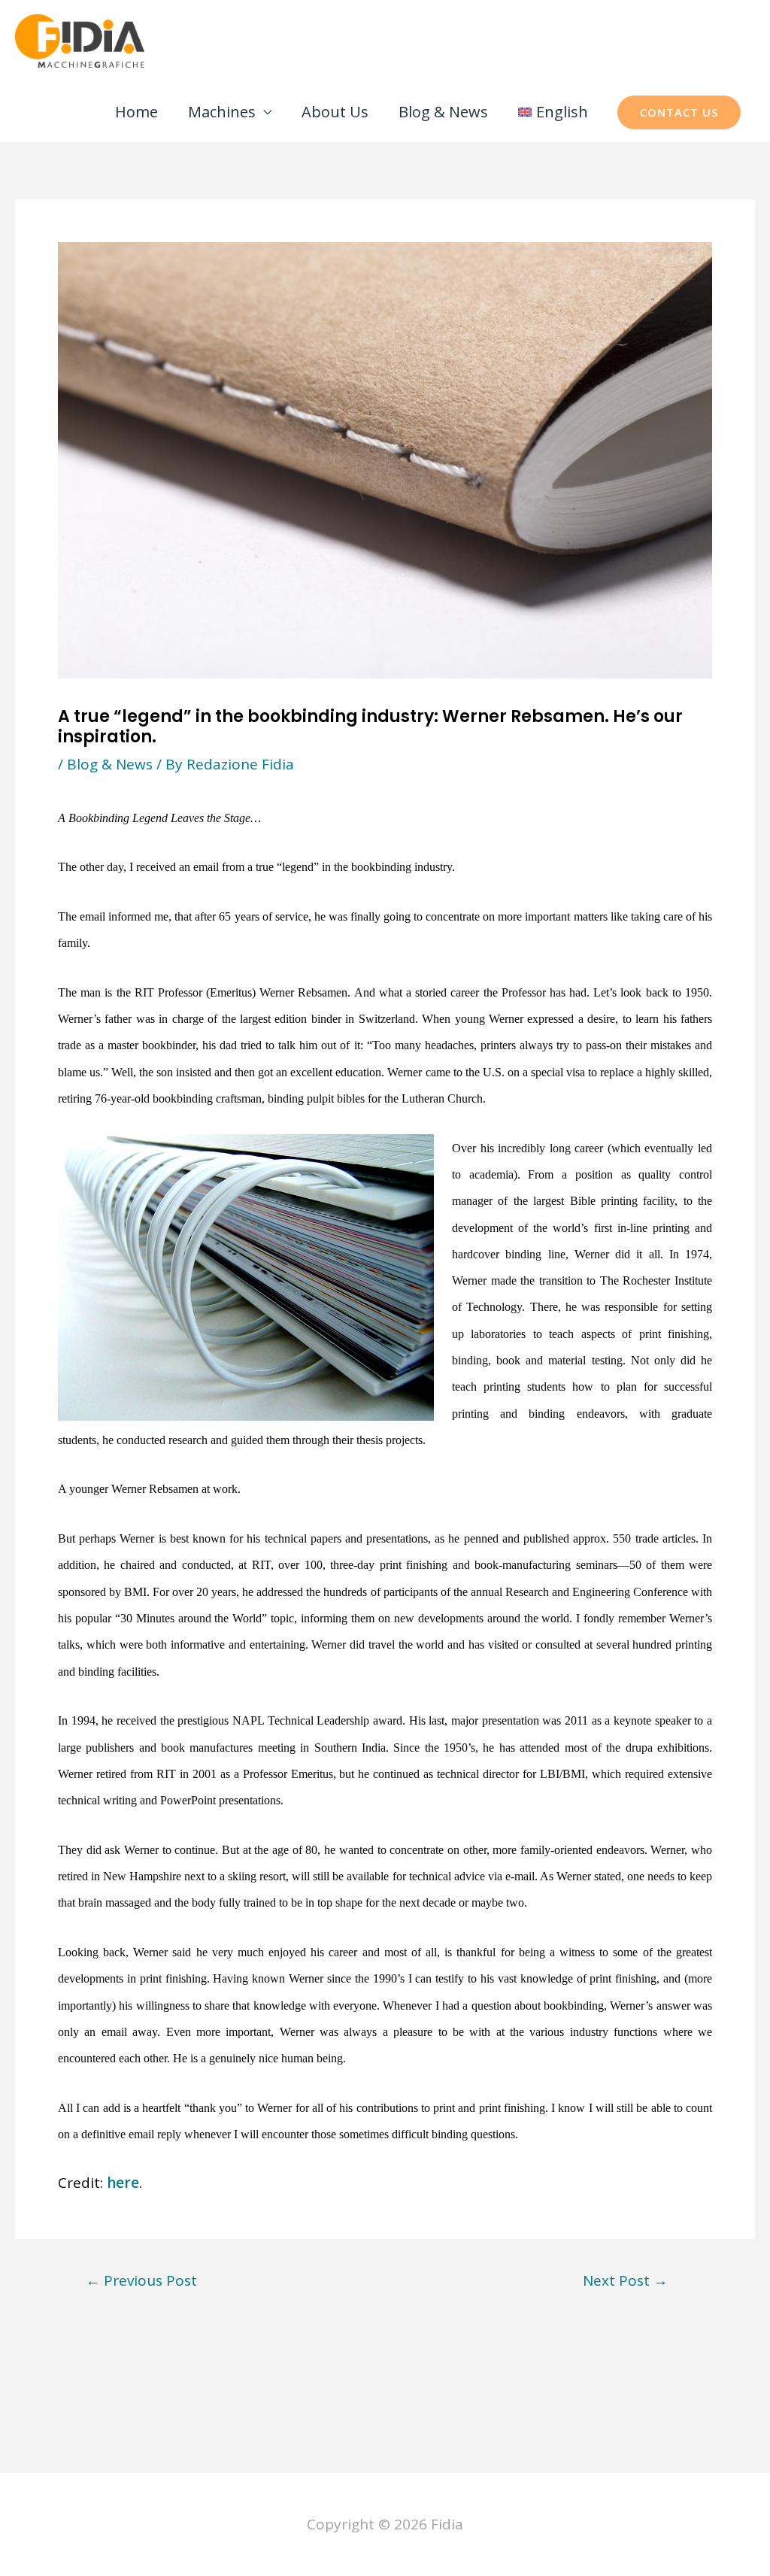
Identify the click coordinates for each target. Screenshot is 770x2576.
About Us (335, 112)
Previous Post (141, 2281)
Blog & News (443, 112)
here (123, 2183)
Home (136, 112)
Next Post (625, 2281)
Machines (222, 112)
